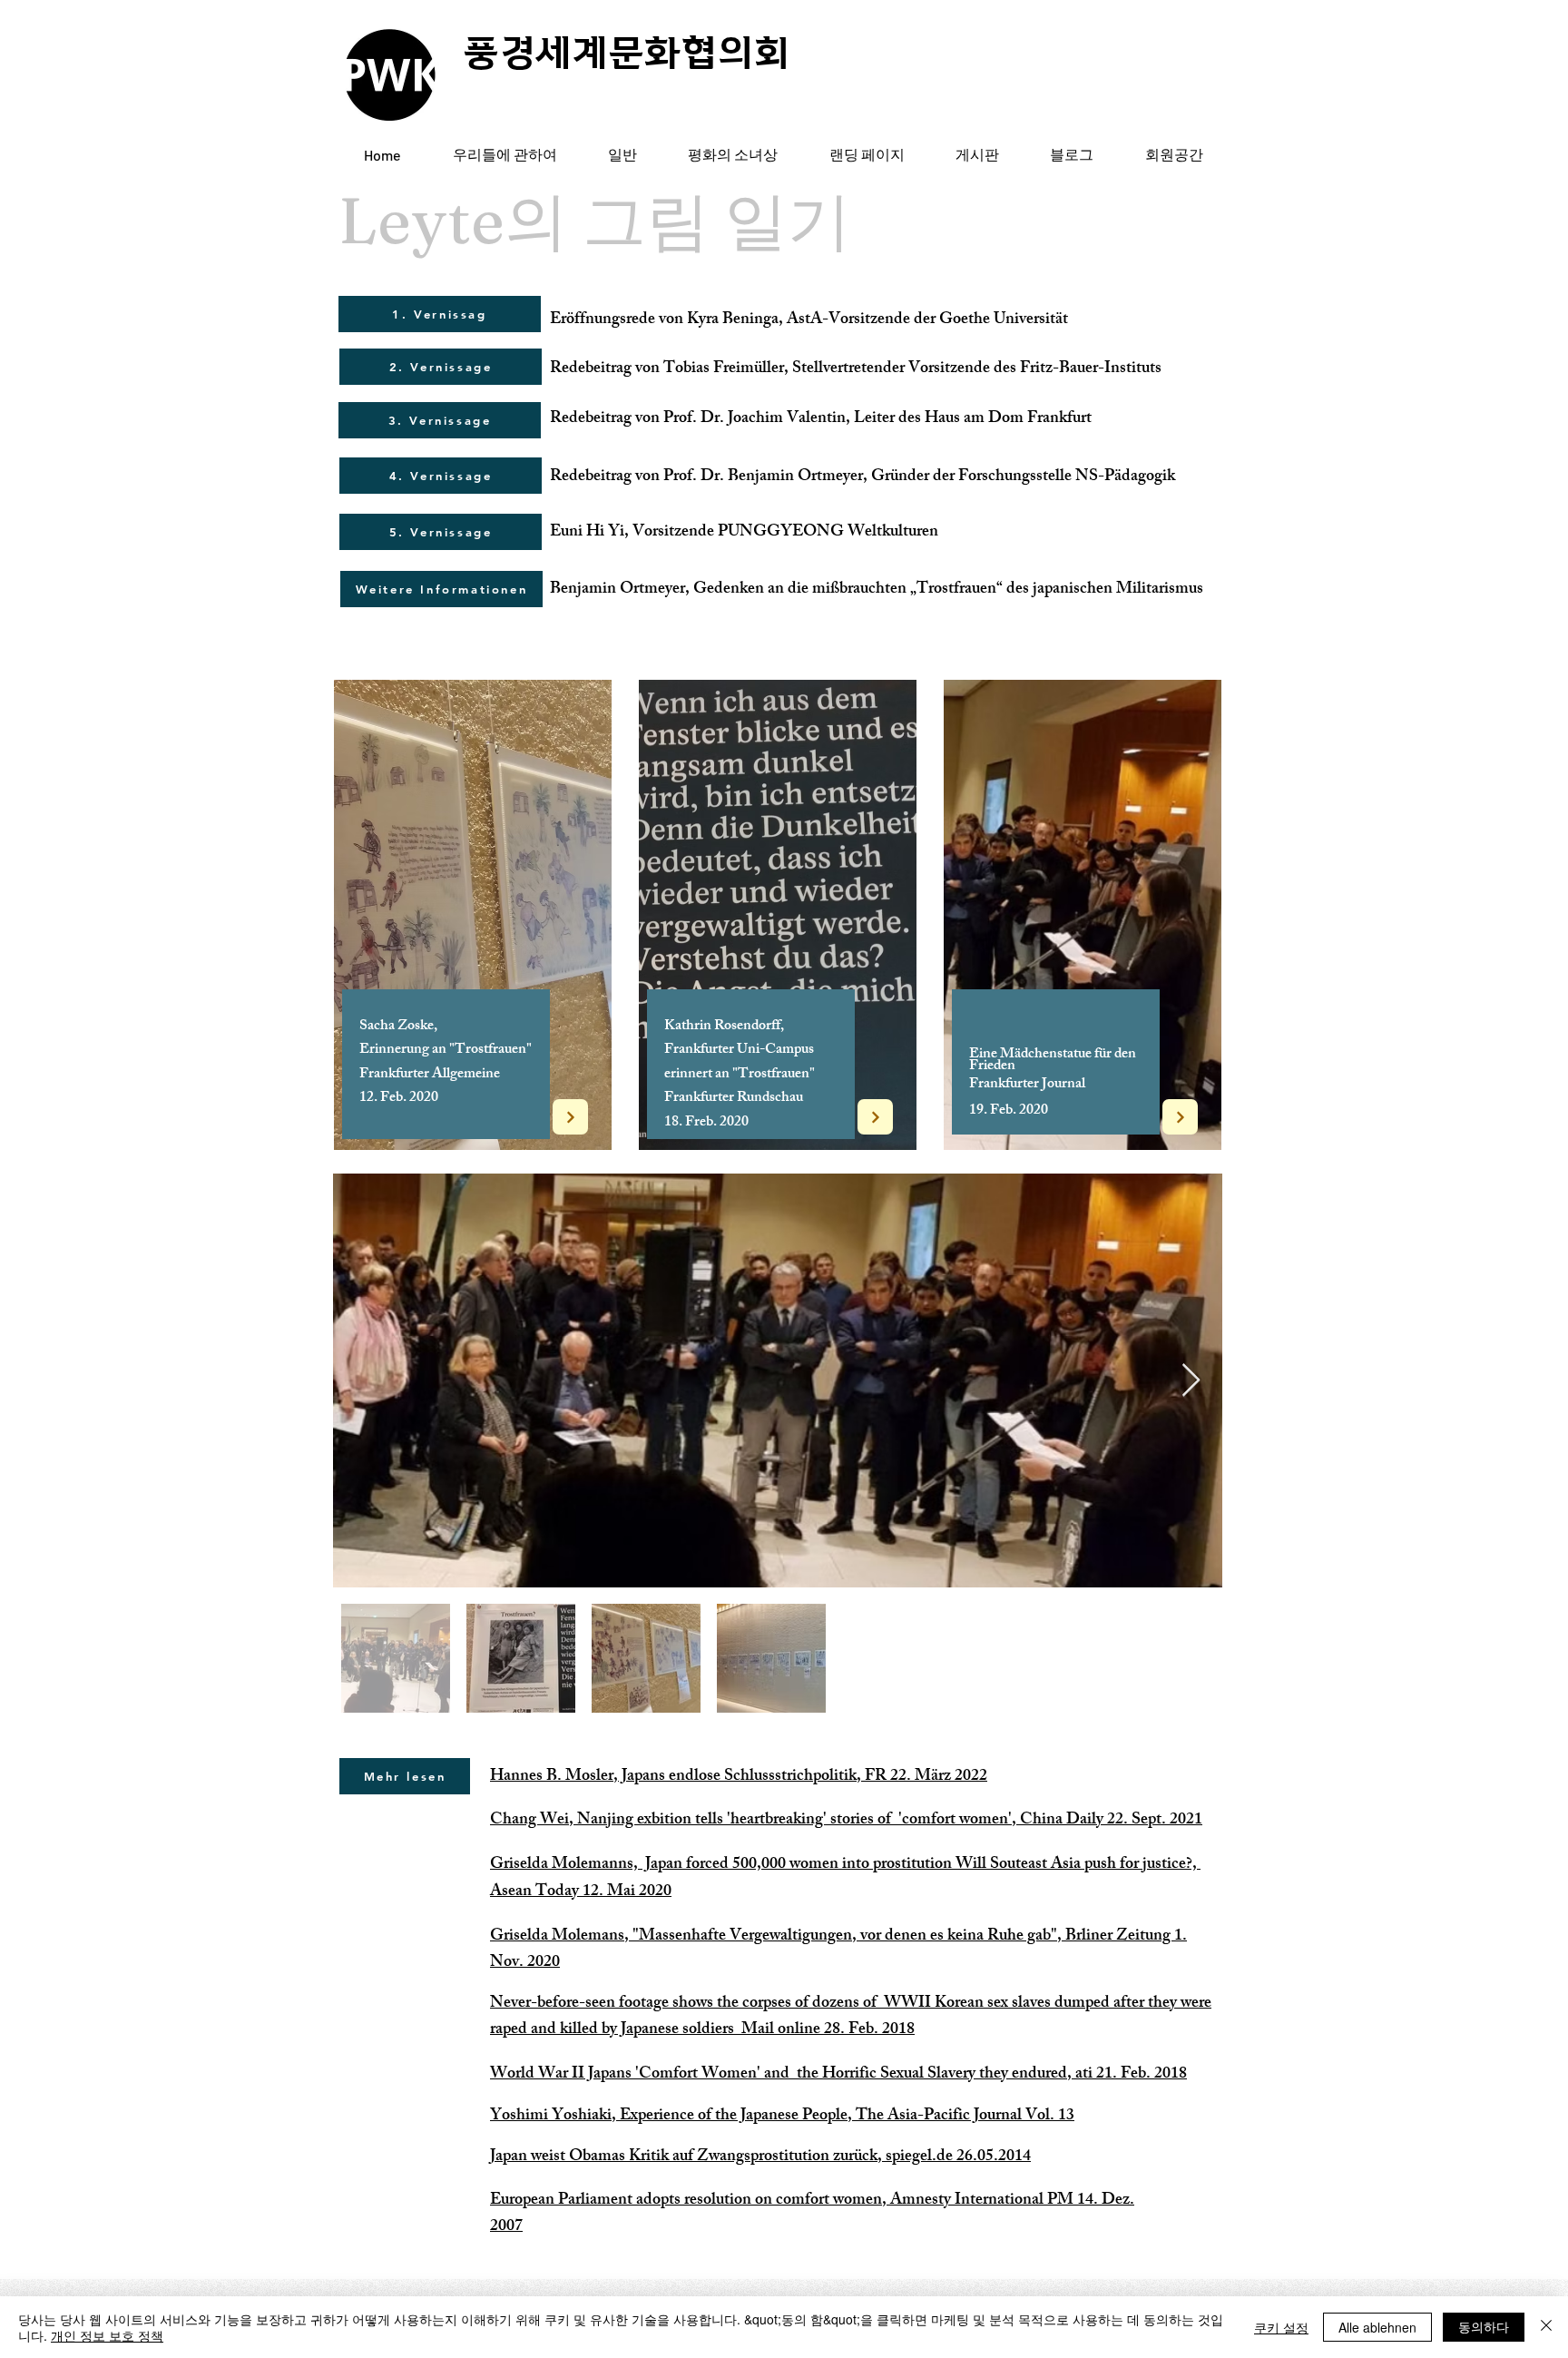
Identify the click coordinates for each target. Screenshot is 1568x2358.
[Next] (570, 1117)
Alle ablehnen (1377, 2327)
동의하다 (1484, 2326)
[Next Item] (1191, 1381)
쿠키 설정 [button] (1281, 2327)
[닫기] (1546, 2327)
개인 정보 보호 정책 (107, 2335)
